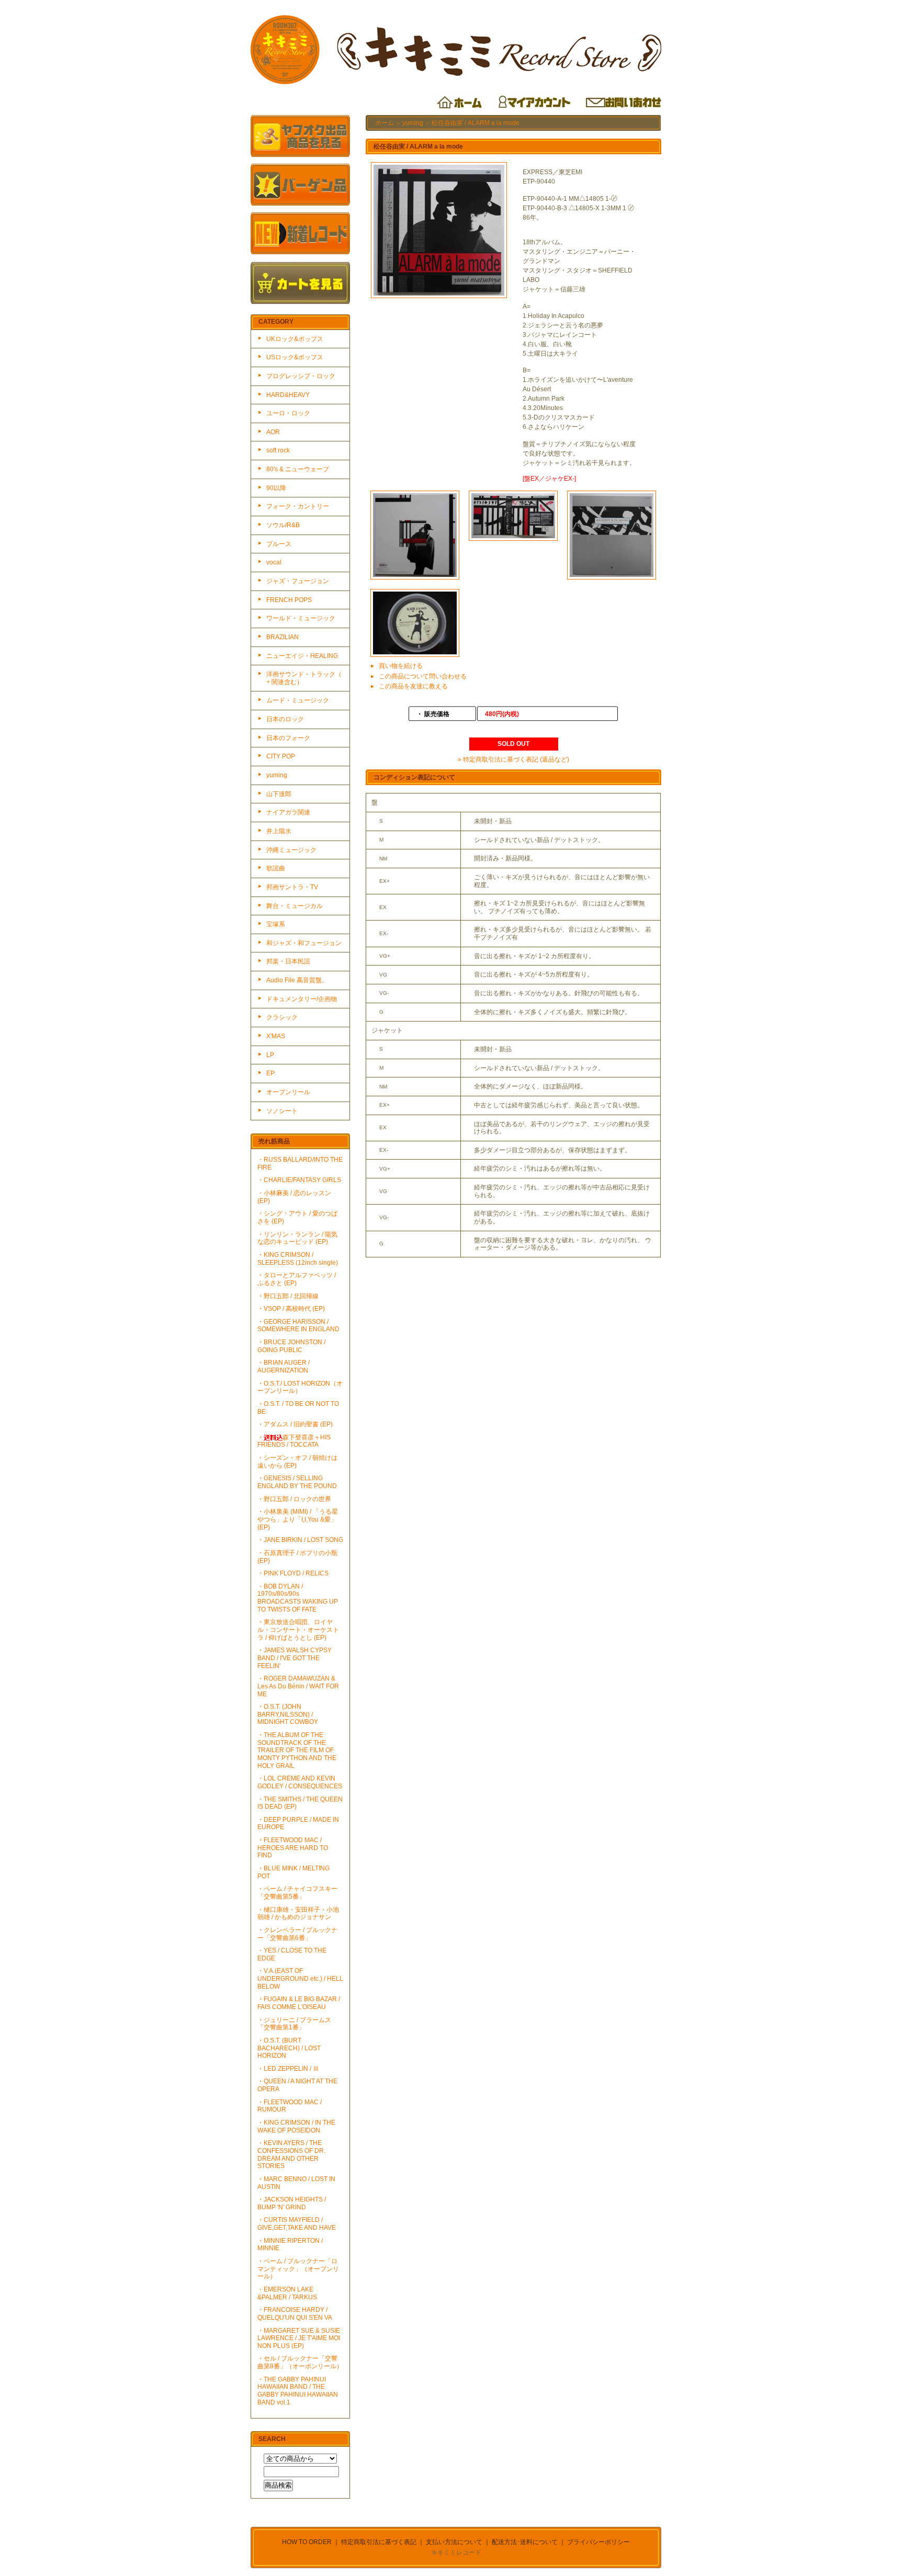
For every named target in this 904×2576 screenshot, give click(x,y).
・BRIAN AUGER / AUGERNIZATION (284, 1366)
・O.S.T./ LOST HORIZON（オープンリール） (300, 1387)
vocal (274, 562)
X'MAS (276, 1036)
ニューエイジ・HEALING (302, 656)
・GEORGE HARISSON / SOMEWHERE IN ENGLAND (298, 1326)
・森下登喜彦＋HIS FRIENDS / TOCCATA (294, 1441)
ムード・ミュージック (298, 700)
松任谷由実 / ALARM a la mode (476, 123)
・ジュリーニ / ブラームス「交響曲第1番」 (294, 2024)
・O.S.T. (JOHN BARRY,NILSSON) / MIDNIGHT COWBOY (288, 1714)
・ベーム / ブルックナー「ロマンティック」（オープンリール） (298, 2269)
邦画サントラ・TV (292, 887)
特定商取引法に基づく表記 (379, 2542)
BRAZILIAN (282, 637)
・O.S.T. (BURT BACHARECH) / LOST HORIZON (289, 2048)
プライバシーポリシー (598, 2542)
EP (270, 1073)
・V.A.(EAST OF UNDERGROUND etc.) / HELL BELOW (300, 1978)
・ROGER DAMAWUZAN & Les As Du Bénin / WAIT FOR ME (298, 1686)
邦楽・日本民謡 (288, 961)
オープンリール (288, 1092)
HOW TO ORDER (307, 2542)
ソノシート (282, 1111)
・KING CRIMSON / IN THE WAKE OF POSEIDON (296, 2126)
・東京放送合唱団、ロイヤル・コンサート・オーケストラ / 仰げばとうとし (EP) (298, 1630)
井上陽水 (279, 831)
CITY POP (281, 756)
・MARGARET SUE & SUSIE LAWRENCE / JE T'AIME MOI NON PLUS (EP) (299, 2338)
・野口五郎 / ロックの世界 (294, 1499)
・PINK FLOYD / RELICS (293, 1573)
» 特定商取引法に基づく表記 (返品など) (513, 759)
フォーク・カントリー (298, 506)
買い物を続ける (401, 666)
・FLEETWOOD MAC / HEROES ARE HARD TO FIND (293, 1848)
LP (270, 1055)
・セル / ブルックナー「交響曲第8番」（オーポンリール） (300, 2362)
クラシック (282, 1017)
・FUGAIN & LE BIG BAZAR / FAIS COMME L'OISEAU (299, 2003)
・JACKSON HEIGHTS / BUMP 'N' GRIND (292, 2203)
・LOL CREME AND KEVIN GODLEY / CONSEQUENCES (300, 1782)
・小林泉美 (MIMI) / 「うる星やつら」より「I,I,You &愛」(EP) (298, 1519)
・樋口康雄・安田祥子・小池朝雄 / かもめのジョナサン (298, 1914)
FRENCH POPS (289, 600)
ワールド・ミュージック (301, 618)
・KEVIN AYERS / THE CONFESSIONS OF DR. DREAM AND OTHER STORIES (291, 2154)
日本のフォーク (288, 738)
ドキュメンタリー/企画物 (302, 999)
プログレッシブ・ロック (301, 376)
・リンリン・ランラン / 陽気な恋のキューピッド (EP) (297, 1238)
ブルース (279, 544)
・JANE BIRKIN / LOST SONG (300, 1540)
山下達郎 (279, 794)
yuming (277, 775)
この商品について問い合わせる (423, 676)
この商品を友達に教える (413, 686)
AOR (273, 432)
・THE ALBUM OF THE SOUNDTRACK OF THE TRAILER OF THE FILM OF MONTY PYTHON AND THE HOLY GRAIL (297, 1750)
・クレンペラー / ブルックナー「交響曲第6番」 (297, 1934)
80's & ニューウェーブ (298, 469)
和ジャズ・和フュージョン (304, 943)
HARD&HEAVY (288, 395)
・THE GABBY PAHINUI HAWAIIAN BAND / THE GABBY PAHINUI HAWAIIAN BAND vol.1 (298, 2391)
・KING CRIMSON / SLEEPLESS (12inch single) (298, 1259)
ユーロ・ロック (288, 413)
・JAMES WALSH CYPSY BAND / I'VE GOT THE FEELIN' (295, 1658)
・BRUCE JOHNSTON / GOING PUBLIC (291, 1346)
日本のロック (285, 719)
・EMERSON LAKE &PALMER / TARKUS (287, 2293)
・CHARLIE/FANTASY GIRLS (299, 1180)
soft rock (278, 450)
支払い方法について (454, 2542)
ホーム (385, 123)
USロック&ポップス (295, 357)
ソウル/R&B (283, 525)
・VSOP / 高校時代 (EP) (291, 1309)
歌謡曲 (276, 868)
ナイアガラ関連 (288, 812)
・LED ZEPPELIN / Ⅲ (288, 2069)
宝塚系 (276, 924)
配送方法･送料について (525, 2542)
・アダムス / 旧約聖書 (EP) (295, 1424)
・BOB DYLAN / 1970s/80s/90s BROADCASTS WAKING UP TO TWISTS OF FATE (298, 1598)
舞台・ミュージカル (295, 906)
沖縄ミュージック (291, 850)
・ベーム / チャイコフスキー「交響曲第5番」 (297, 1893)
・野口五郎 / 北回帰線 (288, 1296)
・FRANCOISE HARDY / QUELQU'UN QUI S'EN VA (295, 2314)
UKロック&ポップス (295, 339)
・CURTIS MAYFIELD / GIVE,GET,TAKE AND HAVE (297, 2224)
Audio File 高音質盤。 (297, 980)
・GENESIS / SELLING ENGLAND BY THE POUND (297, 1482)
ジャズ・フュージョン (298, 581)
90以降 (276, 488)
